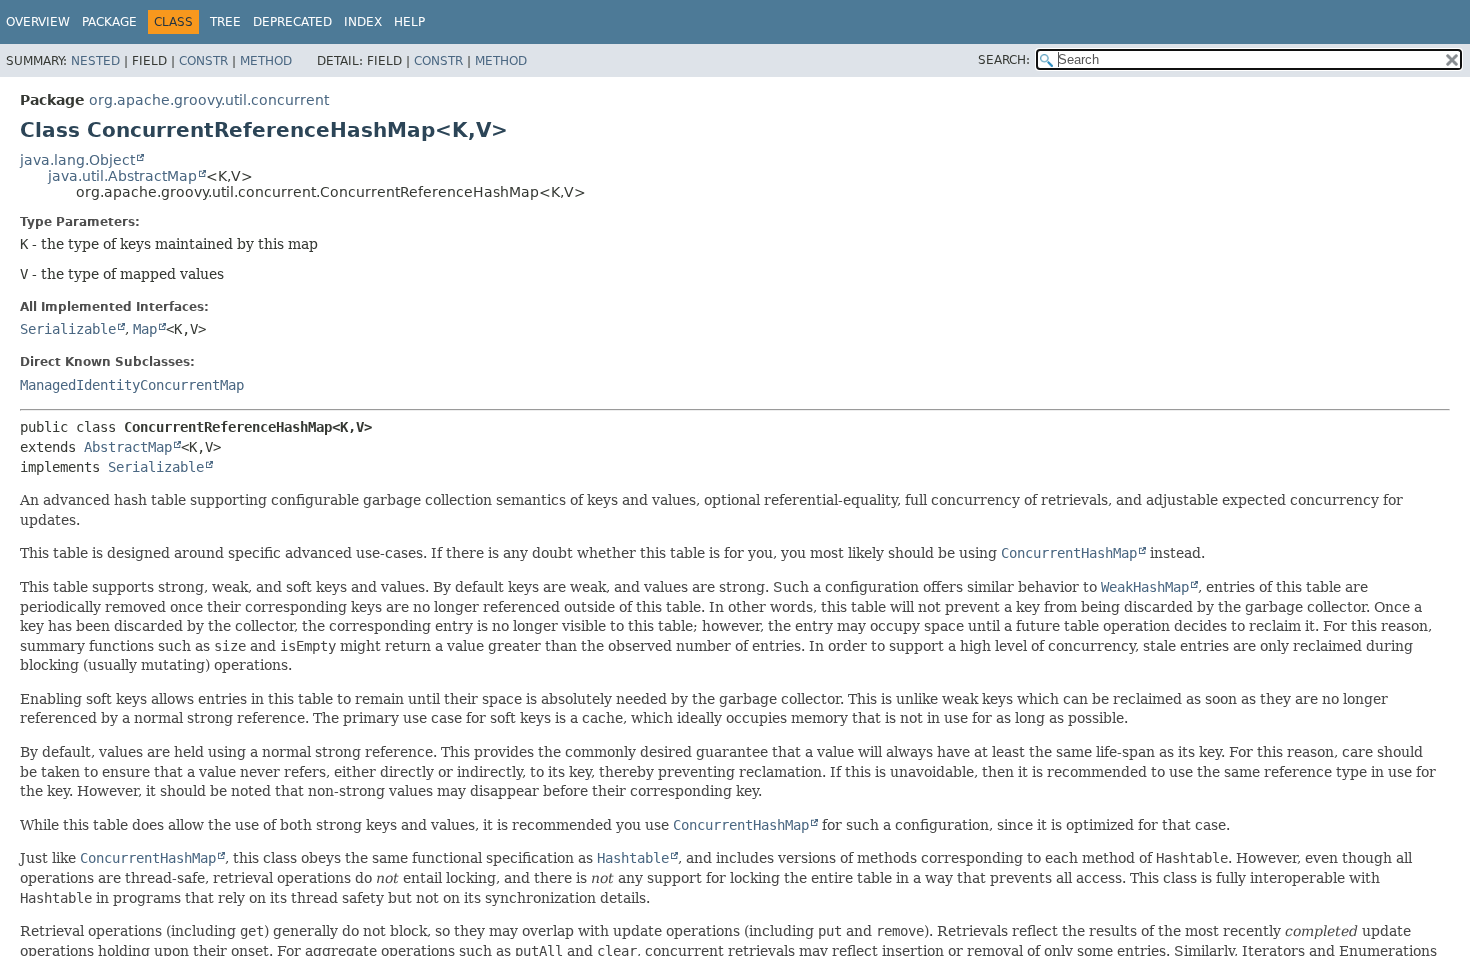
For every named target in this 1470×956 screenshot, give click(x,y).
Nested (95, 61)
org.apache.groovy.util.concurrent (209, 100)
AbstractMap (128, 447)
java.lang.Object (77, 160)
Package (109, 22)
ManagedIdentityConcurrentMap (132, 385)
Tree (225, 22)
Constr (203, 61)
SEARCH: (1004, 60)
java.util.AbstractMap (122, 176)
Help (409, 22)
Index (363, 22)
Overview (38, 22)
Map (145, 329)
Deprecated (292, 22)
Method (266, 61)
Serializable (68, 329)
